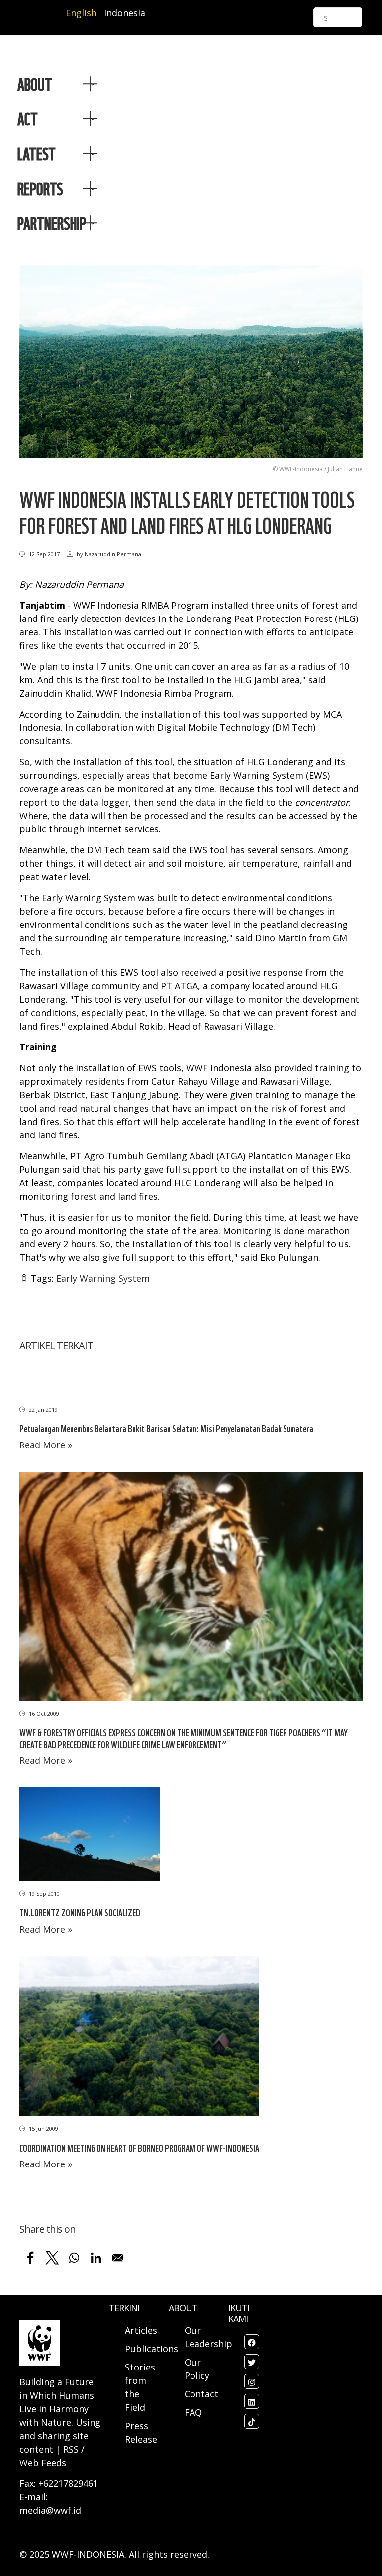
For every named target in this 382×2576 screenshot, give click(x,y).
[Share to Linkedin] (96, 2258)
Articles (141, 2330)
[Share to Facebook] (30, 2258)
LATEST (37, 153)
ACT (28, 118)
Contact (201, 2394)
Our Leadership (208, 2337)
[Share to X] (52, 2258)
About (35, 84)
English (81, 13)
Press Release (141, 2432)
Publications (151, 2349)
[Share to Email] (118, 2258)
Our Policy (197, 2369)
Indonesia (125, 13)
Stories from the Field (140, 2387)
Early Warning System (103, 1278)
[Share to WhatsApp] (74, 2258)
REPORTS (40, 188)
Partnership (52, 223)
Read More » (46, 1445)
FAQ (193, 2412)
